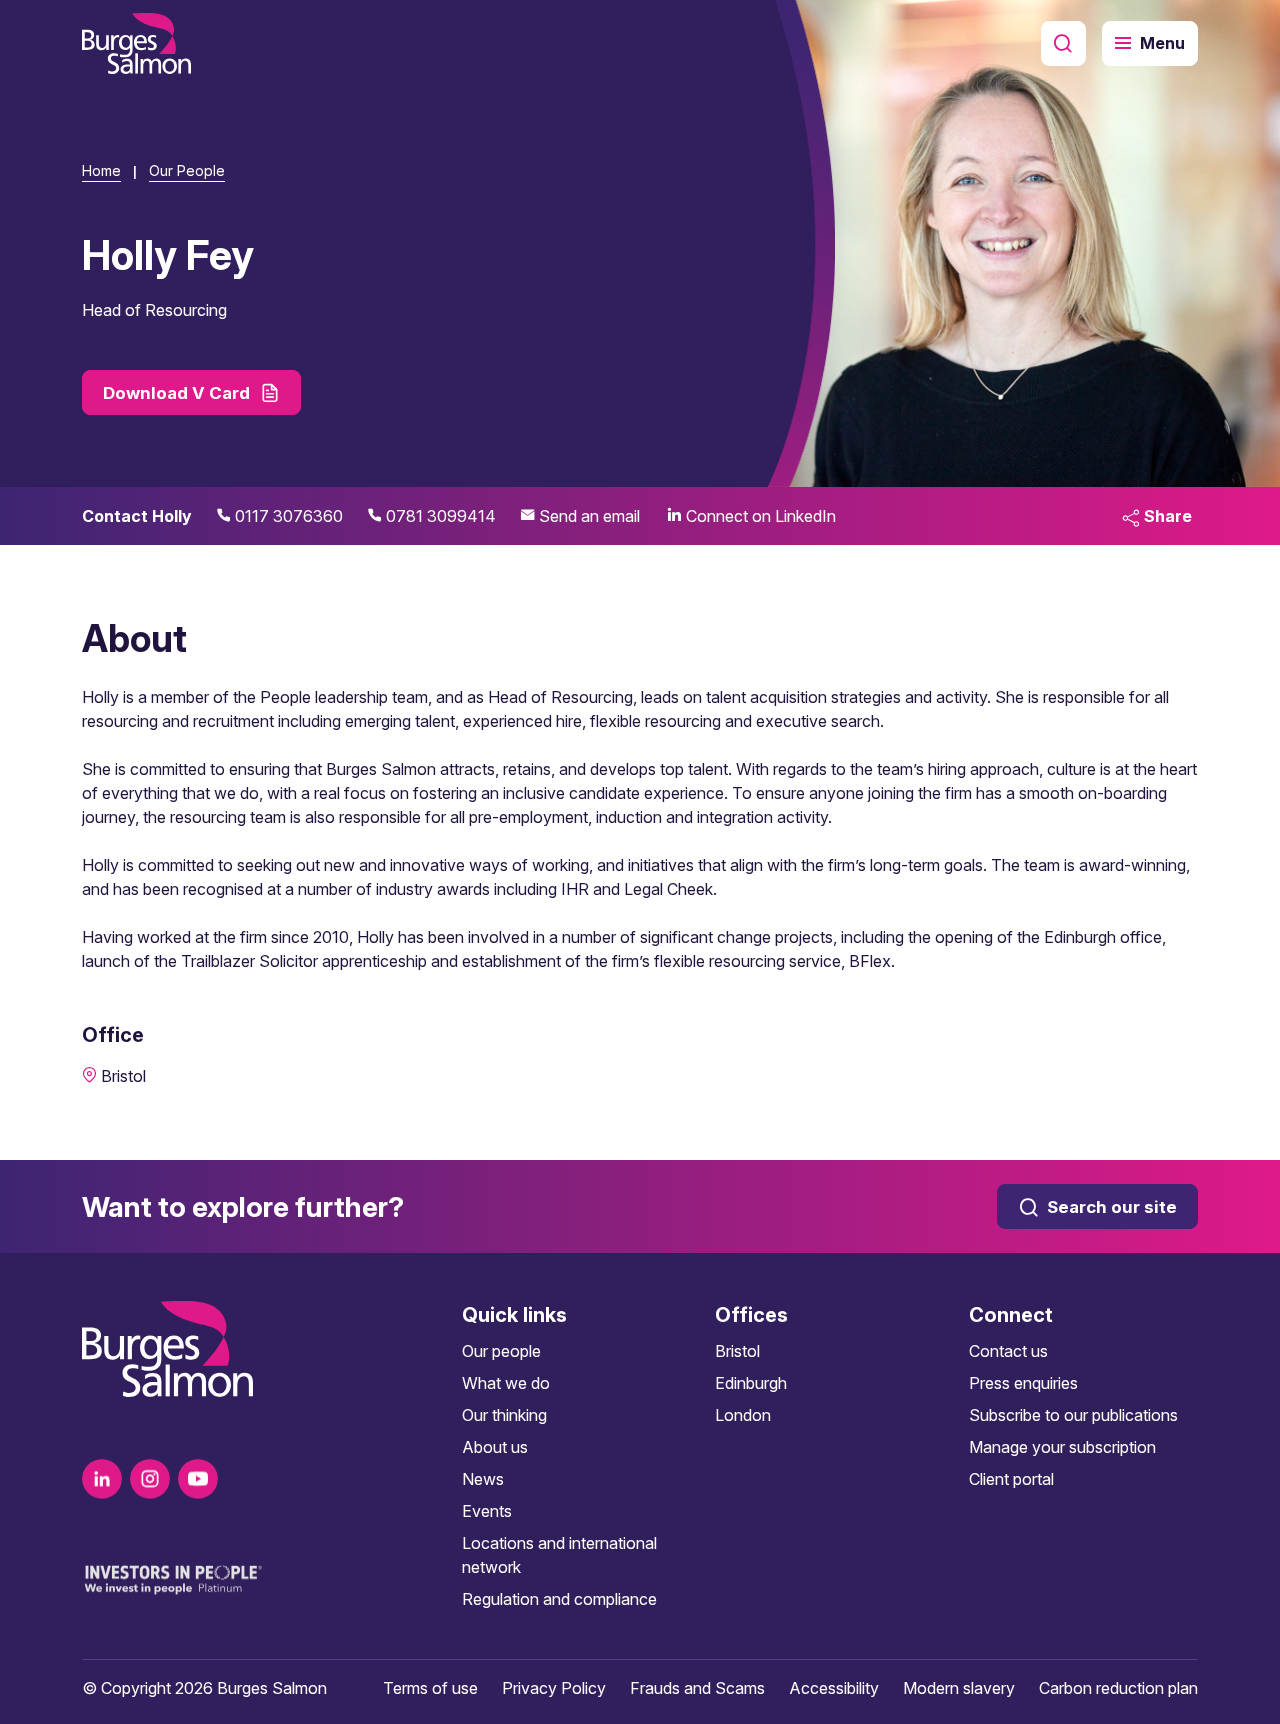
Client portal (1011, 1479)
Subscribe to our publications (1073, 1415)
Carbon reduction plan (1118, 1688)
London (743, 1415)
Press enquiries (1023, 1383)
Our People (187, 170)
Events (487, 1511)
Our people (501, 1351)
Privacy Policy (554, 1688)
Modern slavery (959, 1688)
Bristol (737, 1351)
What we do (506, 1383)
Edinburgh (751, 1383)
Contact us (1008, 1351)
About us (495, 1447)
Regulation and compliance (559, 1599)
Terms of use (430, 1688)
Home (101, 170)
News (483, 1479)
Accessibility (834, 1688)
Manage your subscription (1062, 1447)
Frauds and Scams (697, 1688)
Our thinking (504, 1415)
